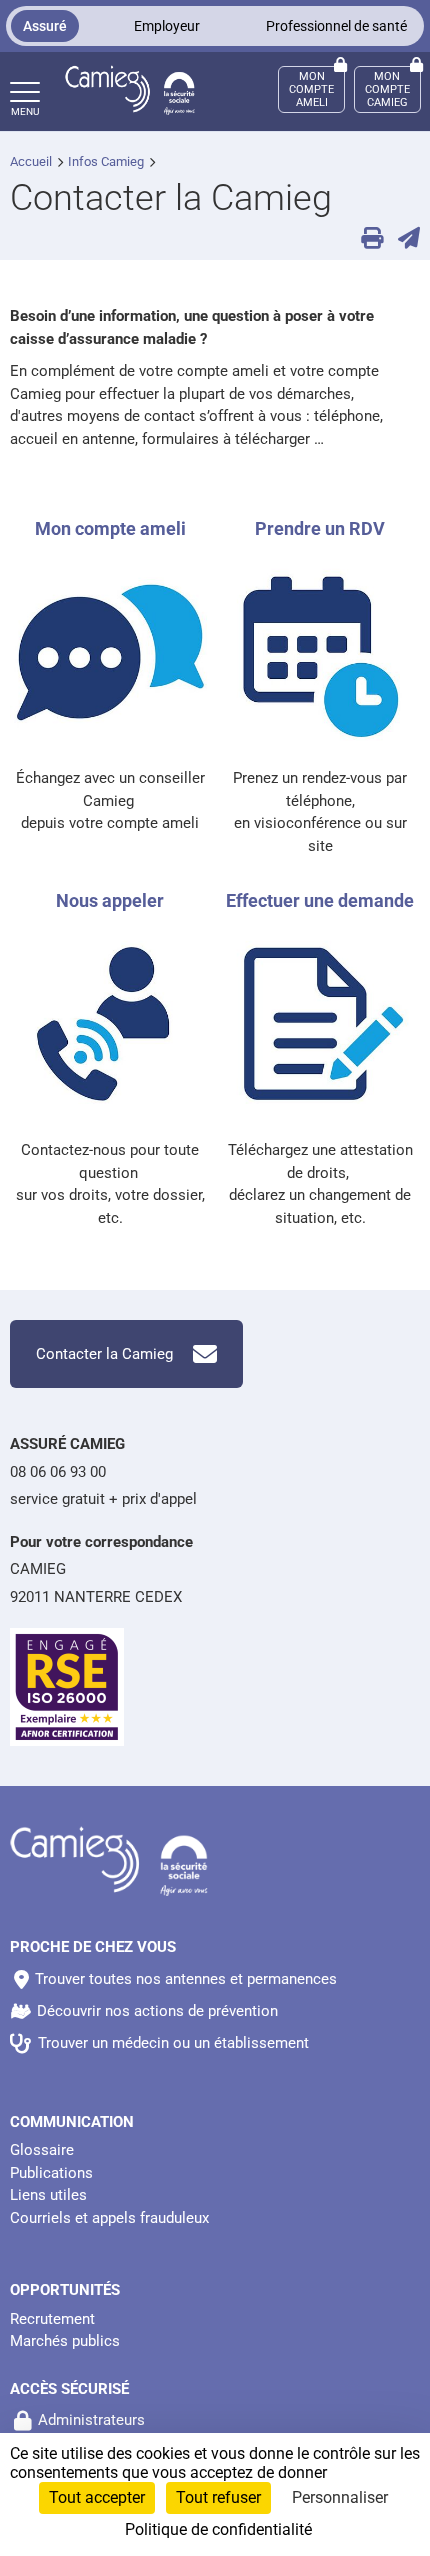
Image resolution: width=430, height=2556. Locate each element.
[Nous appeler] (110, 1031)
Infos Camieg (106, 161)
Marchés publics (65, 2341)
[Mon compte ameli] (110, 659)
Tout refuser (218, 2497)
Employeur (167, 26)
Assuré (45, 26)
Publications (51, 2173)
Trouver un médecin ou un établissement (173, 2043)
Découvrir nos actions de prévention (157, 2011)
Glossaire (42, 2150)
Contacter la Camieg (104, 1354)
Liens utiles (48, 2195)
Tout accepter (97, 2497)
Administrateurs (91, 2420)
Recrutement (52, 2319)
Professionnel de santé (336, 26)
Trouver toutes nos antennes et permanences (186, 1979)
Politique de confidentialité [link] (218, 2529)
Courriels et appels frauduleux (109, 2218)
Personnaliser (340, 2497)
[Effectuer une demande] (320, 1031)
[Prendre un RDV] (320, 659)
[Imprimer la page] (364, 240)
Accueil (31, 161)
